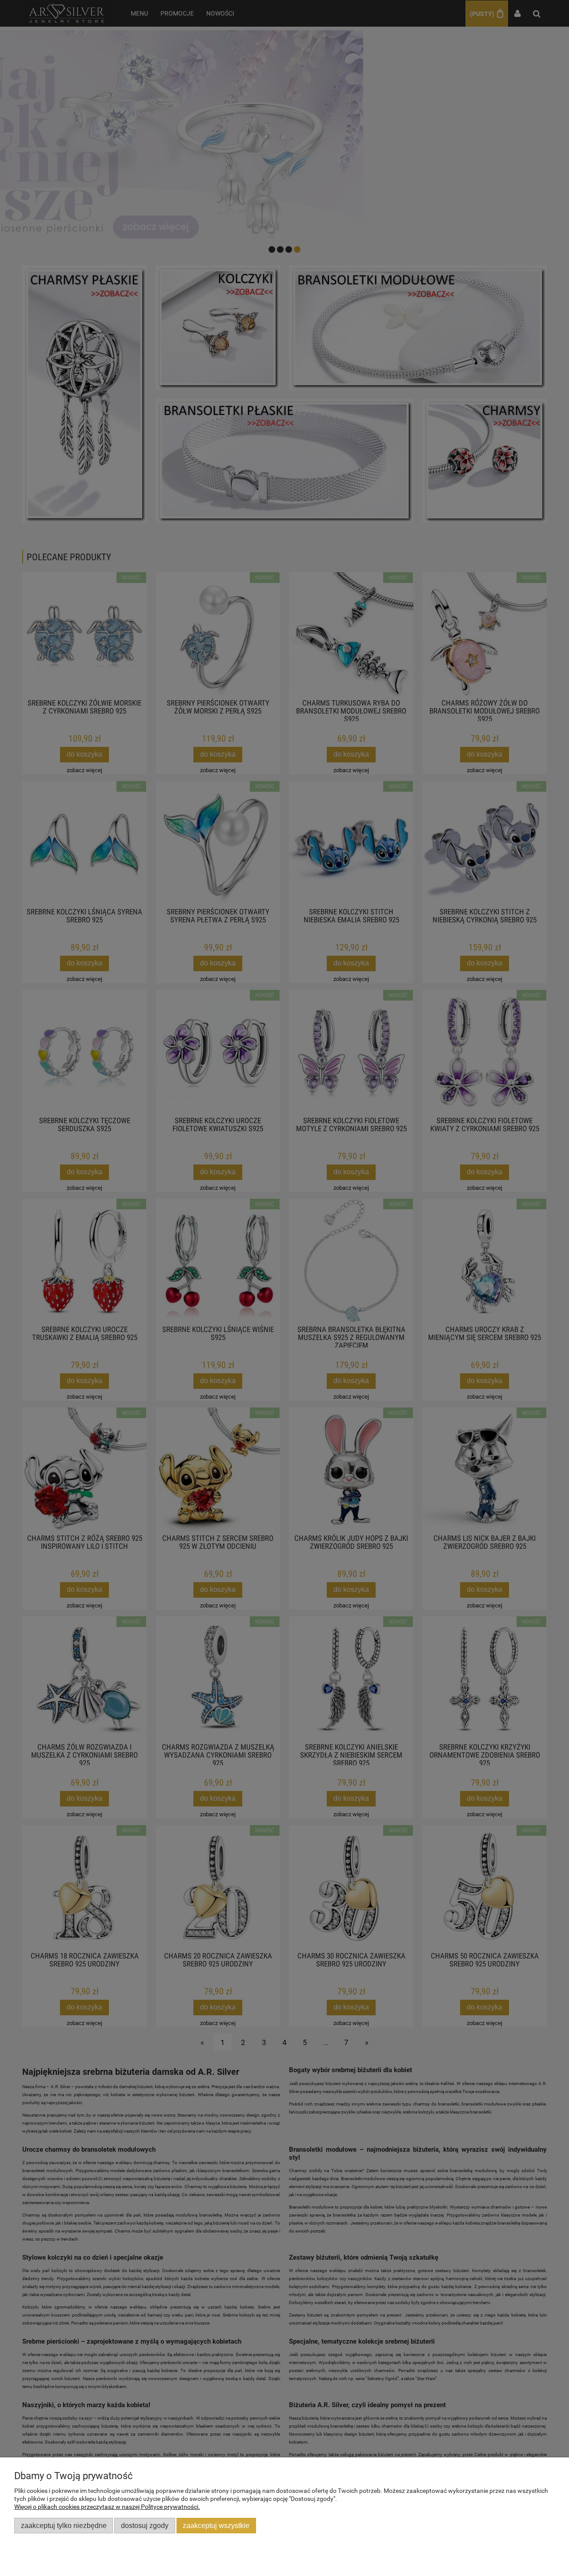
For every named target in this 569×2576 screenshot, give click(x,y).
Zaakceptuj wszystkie (216, 2525)
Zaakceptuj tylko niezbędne (64, 2525)
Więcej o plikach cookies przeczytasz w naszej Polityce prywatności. (107, 2507)
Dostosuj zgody (145, 2525)
